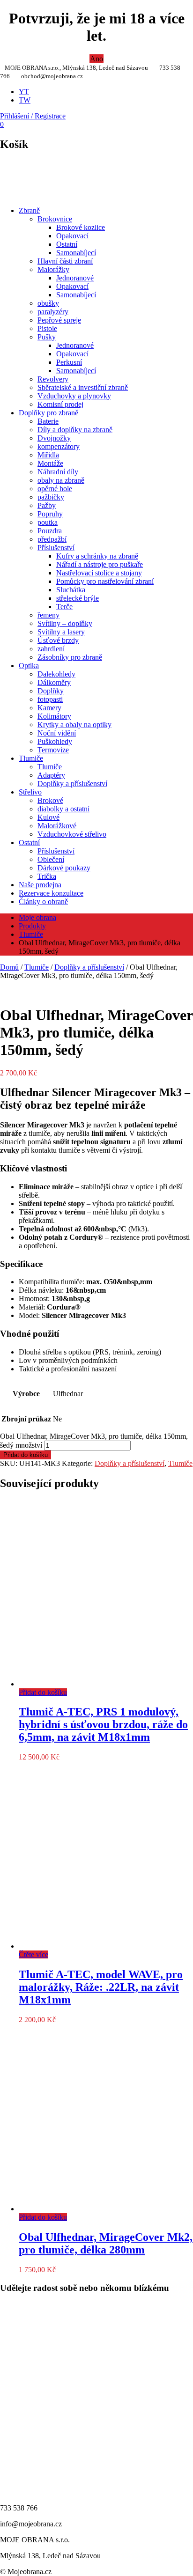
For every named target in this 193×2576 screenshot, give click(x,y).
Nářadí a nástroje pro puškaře (100, 564)
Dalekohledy (56, 674)
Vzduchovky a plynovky (74, 396)
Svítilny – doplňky (65, 623)
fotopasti (50, 699)
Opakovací (72, 236)
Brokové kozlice (81, 227)
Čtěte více (33, 1954)
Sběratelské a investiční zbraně (83, 387)
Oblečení (51, 859)
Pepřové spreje (59, 320)
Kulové (48, 817)
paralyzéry (53, 312)
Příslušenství (56, 548)
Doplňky (51, 691)
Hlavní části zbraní (65, 261)
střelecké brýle (78, 598)
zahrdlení (51, 649)
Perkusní (69, 362)
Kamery (49, 708)
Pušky (47, 337)
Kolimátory (54, 716)
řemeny (48, 615)
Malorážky (53, 269)
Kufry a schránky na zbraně (97, 556)
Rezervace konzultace (51, 893)
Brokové (50, 800)
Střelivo (30, 792)
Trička (47, 876)
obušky (48, 303)
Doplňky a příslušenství (72, 784)
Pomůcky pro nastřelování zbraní (105, 581)
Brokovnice (55, 219)
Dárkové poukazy (64, 868)
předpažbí (52, 539)
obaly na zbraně (61, 480)
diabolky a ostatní (63, 809)
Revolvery (53, 379)
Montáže (50, 463)
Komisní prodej (60, 404)
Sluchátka (71, 590)
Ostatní (67, 244)
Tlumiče (31, 758)
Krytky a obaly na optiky (74, 725)
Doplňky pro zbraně (48, 413)
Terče (64, 607)
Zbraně (29, 210)
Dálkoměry (54, 682)
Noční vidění (57, 733)
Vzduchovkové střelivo (72, 834)
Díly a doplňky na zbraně (75, 430)
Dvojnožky (54, 438)
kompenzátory (59, 446)
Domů (9, 967)
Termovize (53, 750)
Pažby (47, 505)
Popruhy (50, 514)
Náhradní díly (58, 472)
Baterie (48, 421)
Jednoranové (75, 278)
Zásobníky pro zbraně (70, 657)
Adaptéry (51, 775)
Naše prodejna (40, 885)
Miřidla (48, 455)
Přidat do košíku (26, 1455)
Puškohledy (55, 741)
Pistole (47, 328)
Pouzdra (50, 531)
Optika (29, 666)
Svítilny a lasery (61, 632)
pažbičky (51, 497)
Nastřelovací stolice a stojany (99, 573)
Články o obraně (43, 902)
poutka (48, 522)
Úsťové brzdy (58, 640)
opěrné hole (55, 489)
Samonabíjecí (76, 253)
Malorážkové (57, 826)
